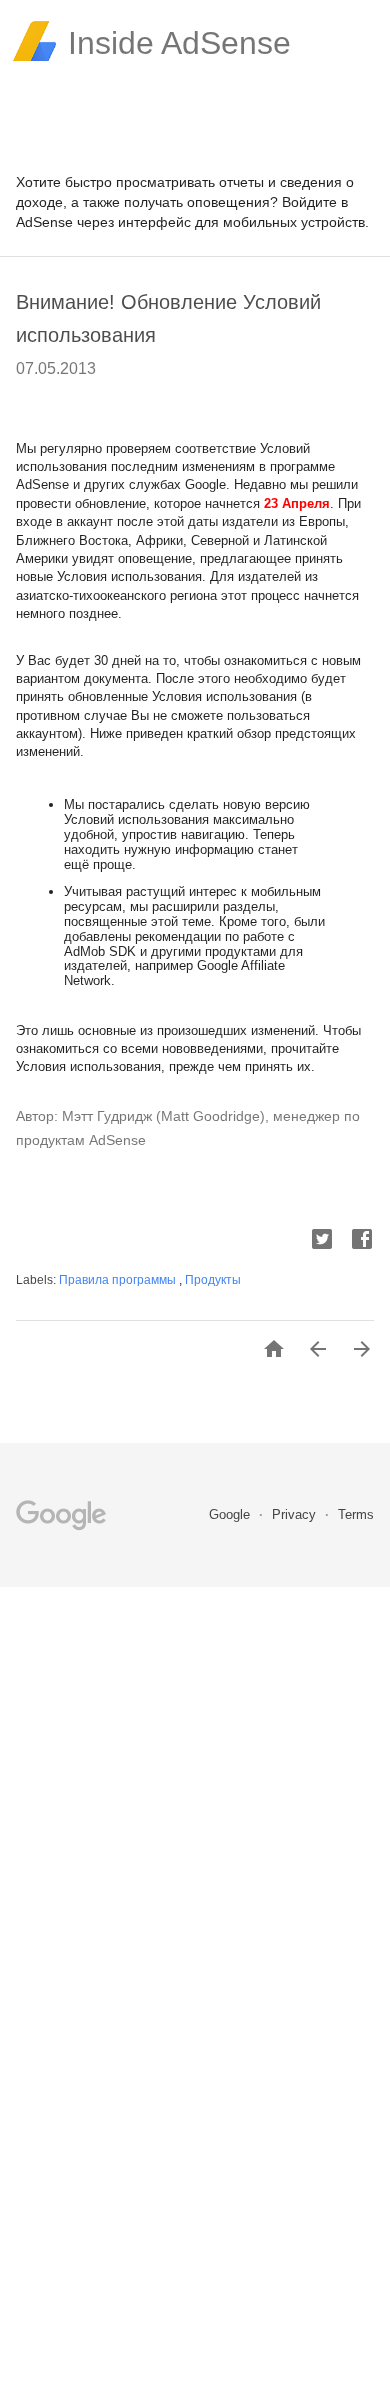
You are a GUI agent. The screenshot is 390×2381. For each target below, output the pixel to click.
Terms (356, 1514)
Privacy (296, 1514)
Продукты (213, 1280)
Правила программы (119, 1280)
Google (231, 1514)
